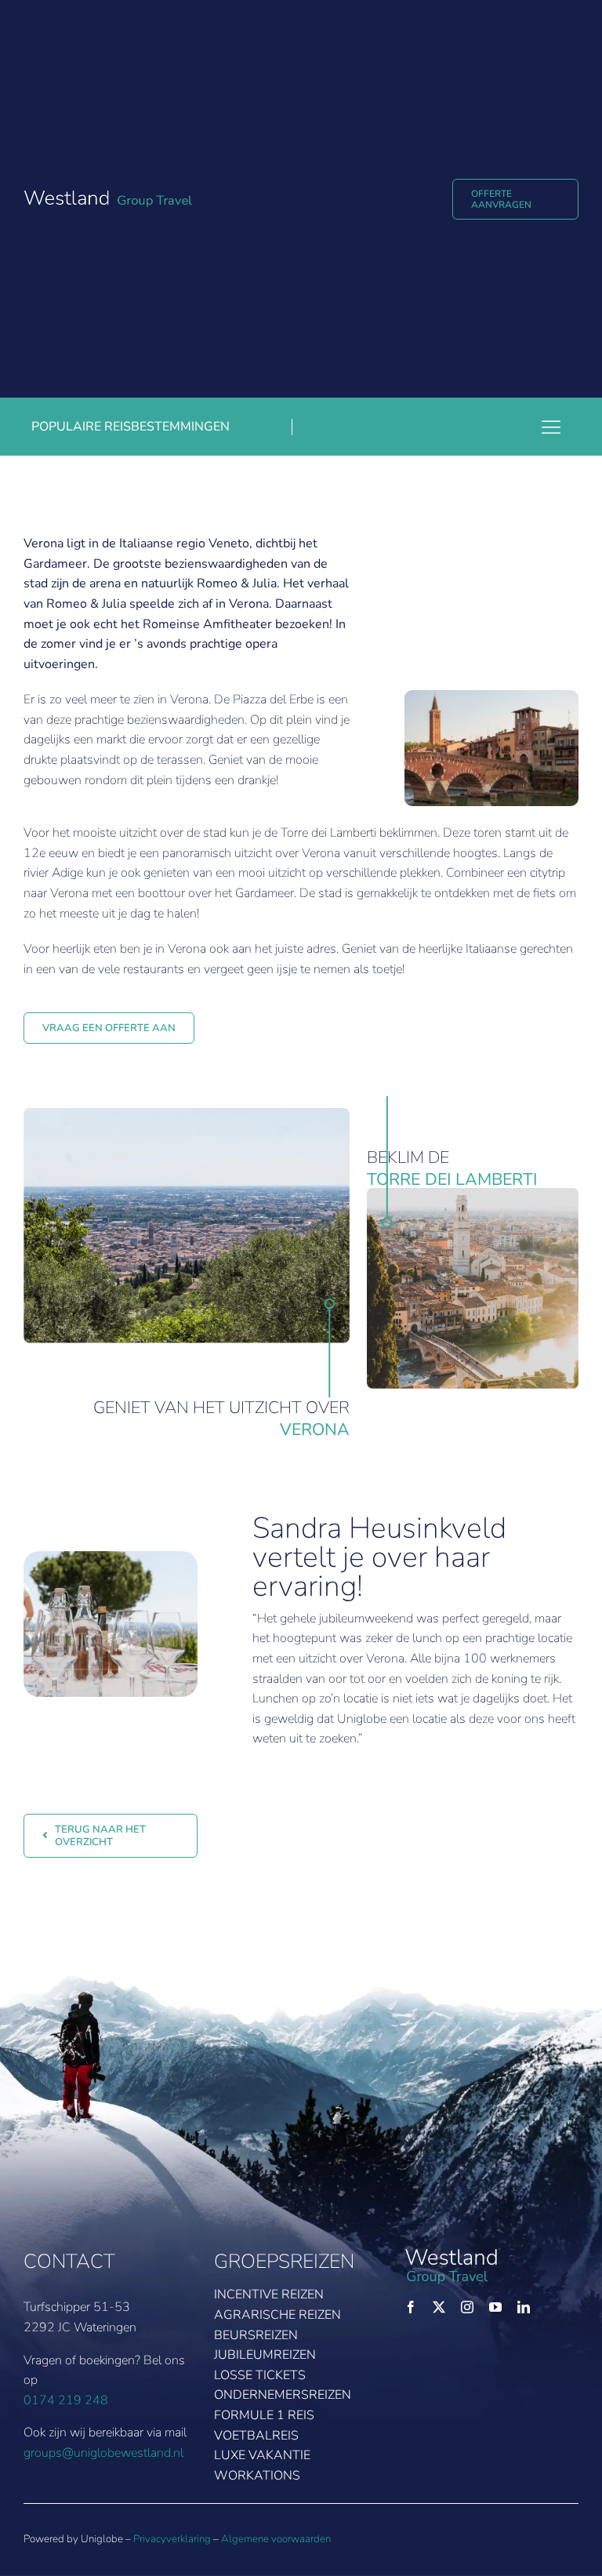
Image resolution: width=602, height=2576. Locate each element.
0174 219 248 (66, 2400)
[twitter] (439, 2307)
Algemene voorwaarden (276, 2539)
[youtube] (495, 2307)
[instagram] (467, 2307)
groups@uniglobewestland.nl (103, 2453)
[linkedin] (524, 2307)
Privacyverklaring (172, 2539)
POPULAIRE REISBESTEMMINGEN (131, 427)
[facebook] (411, 2307)
